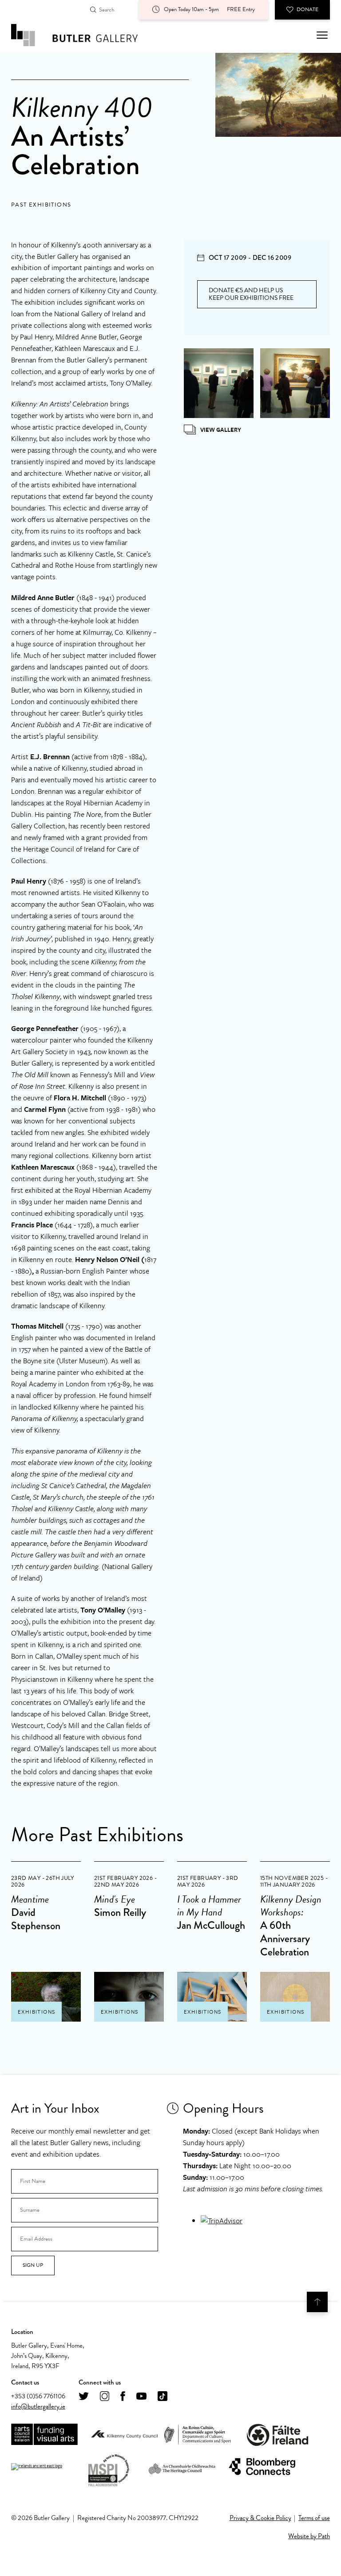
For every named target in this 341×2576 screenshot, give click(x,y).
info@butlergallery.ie (38, 2406)
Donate (307, 9)
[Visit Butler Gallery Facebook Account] (123, 2397)
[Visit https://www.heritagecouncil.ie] (182, 2467)
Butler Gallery (84, 35)
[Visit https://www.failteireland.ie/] (278, 2435)
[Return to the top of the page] (317, 2302)
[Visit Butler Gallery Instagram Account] (105, 2397)
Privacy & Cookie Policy (260, 2518)
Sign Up (33, 2265)
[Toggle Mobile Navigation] (322, 35)
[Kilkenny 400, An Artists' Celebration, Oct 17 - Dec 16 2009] (219, 383)
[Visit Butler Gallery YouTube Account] (141, 2397)
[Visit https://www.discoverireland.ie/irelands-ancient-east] (37, 2467)
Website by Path (309, 2536)
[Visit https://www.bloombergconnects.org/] (262, 2467)
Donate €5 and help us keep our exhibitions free (251, 294)
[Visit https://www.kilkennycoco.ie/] (124, 2435)
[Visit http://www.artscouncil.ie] (44, 2435)
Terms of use (314, 2518)
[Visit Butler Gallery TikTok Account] (163, 2397)
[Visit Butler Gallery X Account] (84, 2397)
